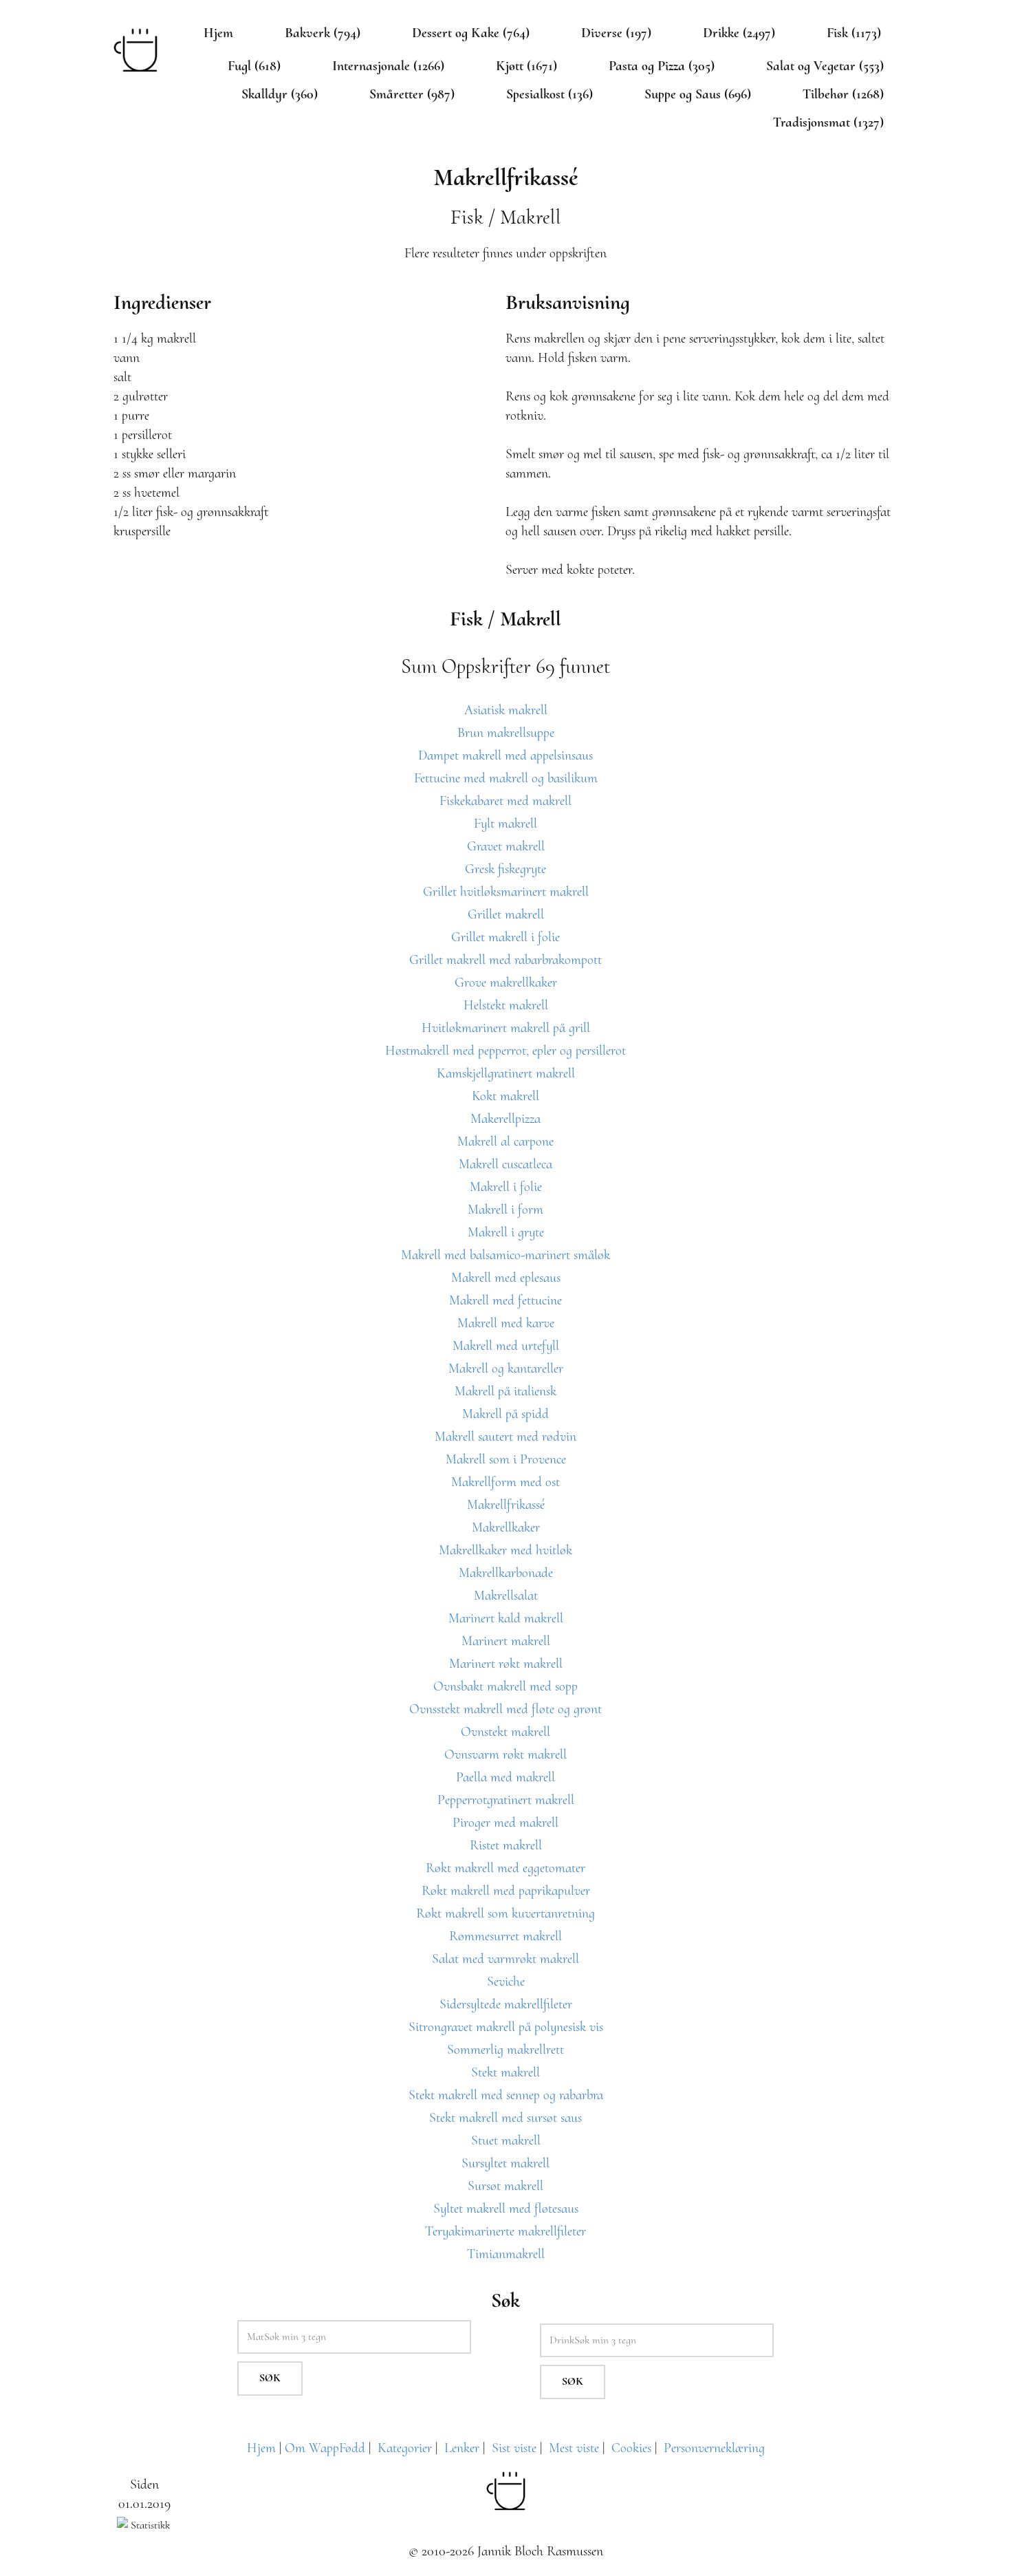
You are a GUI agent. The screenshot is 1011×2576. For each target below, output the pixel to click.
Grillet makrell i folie (505, 937)
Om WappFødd (325, 2448)
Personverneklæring (714, 2448)
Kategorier (405, 2448)
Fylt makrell (505, 824)
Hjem (218, 33)
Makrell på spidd (505, 1414)
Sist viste (514, 2448)
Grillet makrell (506, 914)
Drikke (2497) (739, 33)
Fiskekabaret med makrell (505, 801)
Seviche (506, 1982)
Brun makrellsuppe (506, 733)
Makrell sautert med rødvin (505, 1437)
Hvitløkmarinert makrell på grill (506, 1028)
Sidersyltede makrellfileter (506, 2004)
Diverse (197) (616, 33)
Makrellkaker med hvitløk (505, 1550)
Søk (270, 2378)
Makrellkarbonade (506, 1573)
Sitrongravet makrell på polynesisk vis (506, 2027)
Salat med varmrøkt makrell (505, 1959)
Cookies (631, 2448)
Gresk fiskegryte (505, 869)
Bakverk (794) (323, 33)
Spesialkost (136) (550, 94)
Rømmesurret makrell (505, 1936)
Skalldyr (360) (280, 94)
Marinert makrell (506, 1641)
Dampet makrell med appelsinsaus (505, 755)
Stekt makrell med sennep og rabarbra (506, 2095)
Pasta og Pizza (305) (662, 66)
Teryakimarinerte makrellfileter (505, 2231)
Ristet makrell (506, 1845)
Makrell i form (505, 1210)
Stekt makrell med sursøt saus (505, 2118)
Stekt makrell (505, 2072)
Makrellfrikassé (506, 1505)
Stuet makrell (506, 2140)
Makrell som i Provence (506, 1459)
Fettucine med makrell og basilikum (506, 778)
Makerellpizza (505, 1119)
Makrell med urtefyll (506, 1346)
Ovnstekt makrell (505, 1732)
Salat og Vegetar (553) (825, 66)
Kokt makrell (505, 1096)
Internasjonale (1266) (388, 66)
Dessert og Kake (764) (471, 33)
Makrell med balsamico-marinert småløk (505, 1255)
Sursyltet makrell (505, 2163)
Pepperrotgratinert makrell (506, 1800)
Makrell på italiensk (505, 1391)
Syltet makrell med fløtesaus (506, 2209)
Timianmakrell (506, 2254)
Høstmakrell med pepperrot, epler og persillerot (505, 1051)
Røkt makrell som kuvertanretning (505, 1913)
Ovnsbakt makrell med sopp (505, 1686)
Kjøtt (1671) (526, 66)
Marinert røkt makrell (506, 1664)
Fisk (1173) (854, 33)
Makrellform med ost (505, 1482)
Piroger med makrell (505, 1823)
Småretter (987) (412, 94)
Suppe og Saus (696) (698, 94)
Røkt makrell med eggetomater (505, 1868)
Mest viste (574, 2448)
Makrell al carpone (505, 1141)
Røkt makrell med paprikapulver (506, 1891)
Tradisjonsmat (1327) (828, 122)
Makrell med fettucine (505, 1300)
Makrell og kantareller (506, 1368)
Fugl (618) (254, 66)
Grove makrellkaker (506, 983)
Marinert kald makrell (506, 1618)
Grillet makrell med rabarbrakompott (505, 960)
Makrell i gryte (506, 1232)
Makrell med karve (506, 1323)
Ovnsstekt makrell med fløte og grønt (505, 1709)
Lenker (462, 2448)
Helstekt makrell (506, 1005)
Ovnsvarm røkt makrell (505, 1754)
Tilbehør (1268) (843, 94)
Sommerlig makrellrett (505, 2050)
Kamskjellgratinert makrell (506, 1073)
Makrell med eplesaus (506, 1278)
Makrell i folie (506, 1187)
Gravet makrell (506, 846)
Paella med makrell (505, 1777)
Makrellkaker (506, 1527)
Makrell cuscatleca (505, 1164)
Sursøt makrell (505, 2186)
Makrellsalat (506, 1596)
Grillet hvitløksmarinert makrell (506, 892)
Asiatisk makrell (506, 710)
